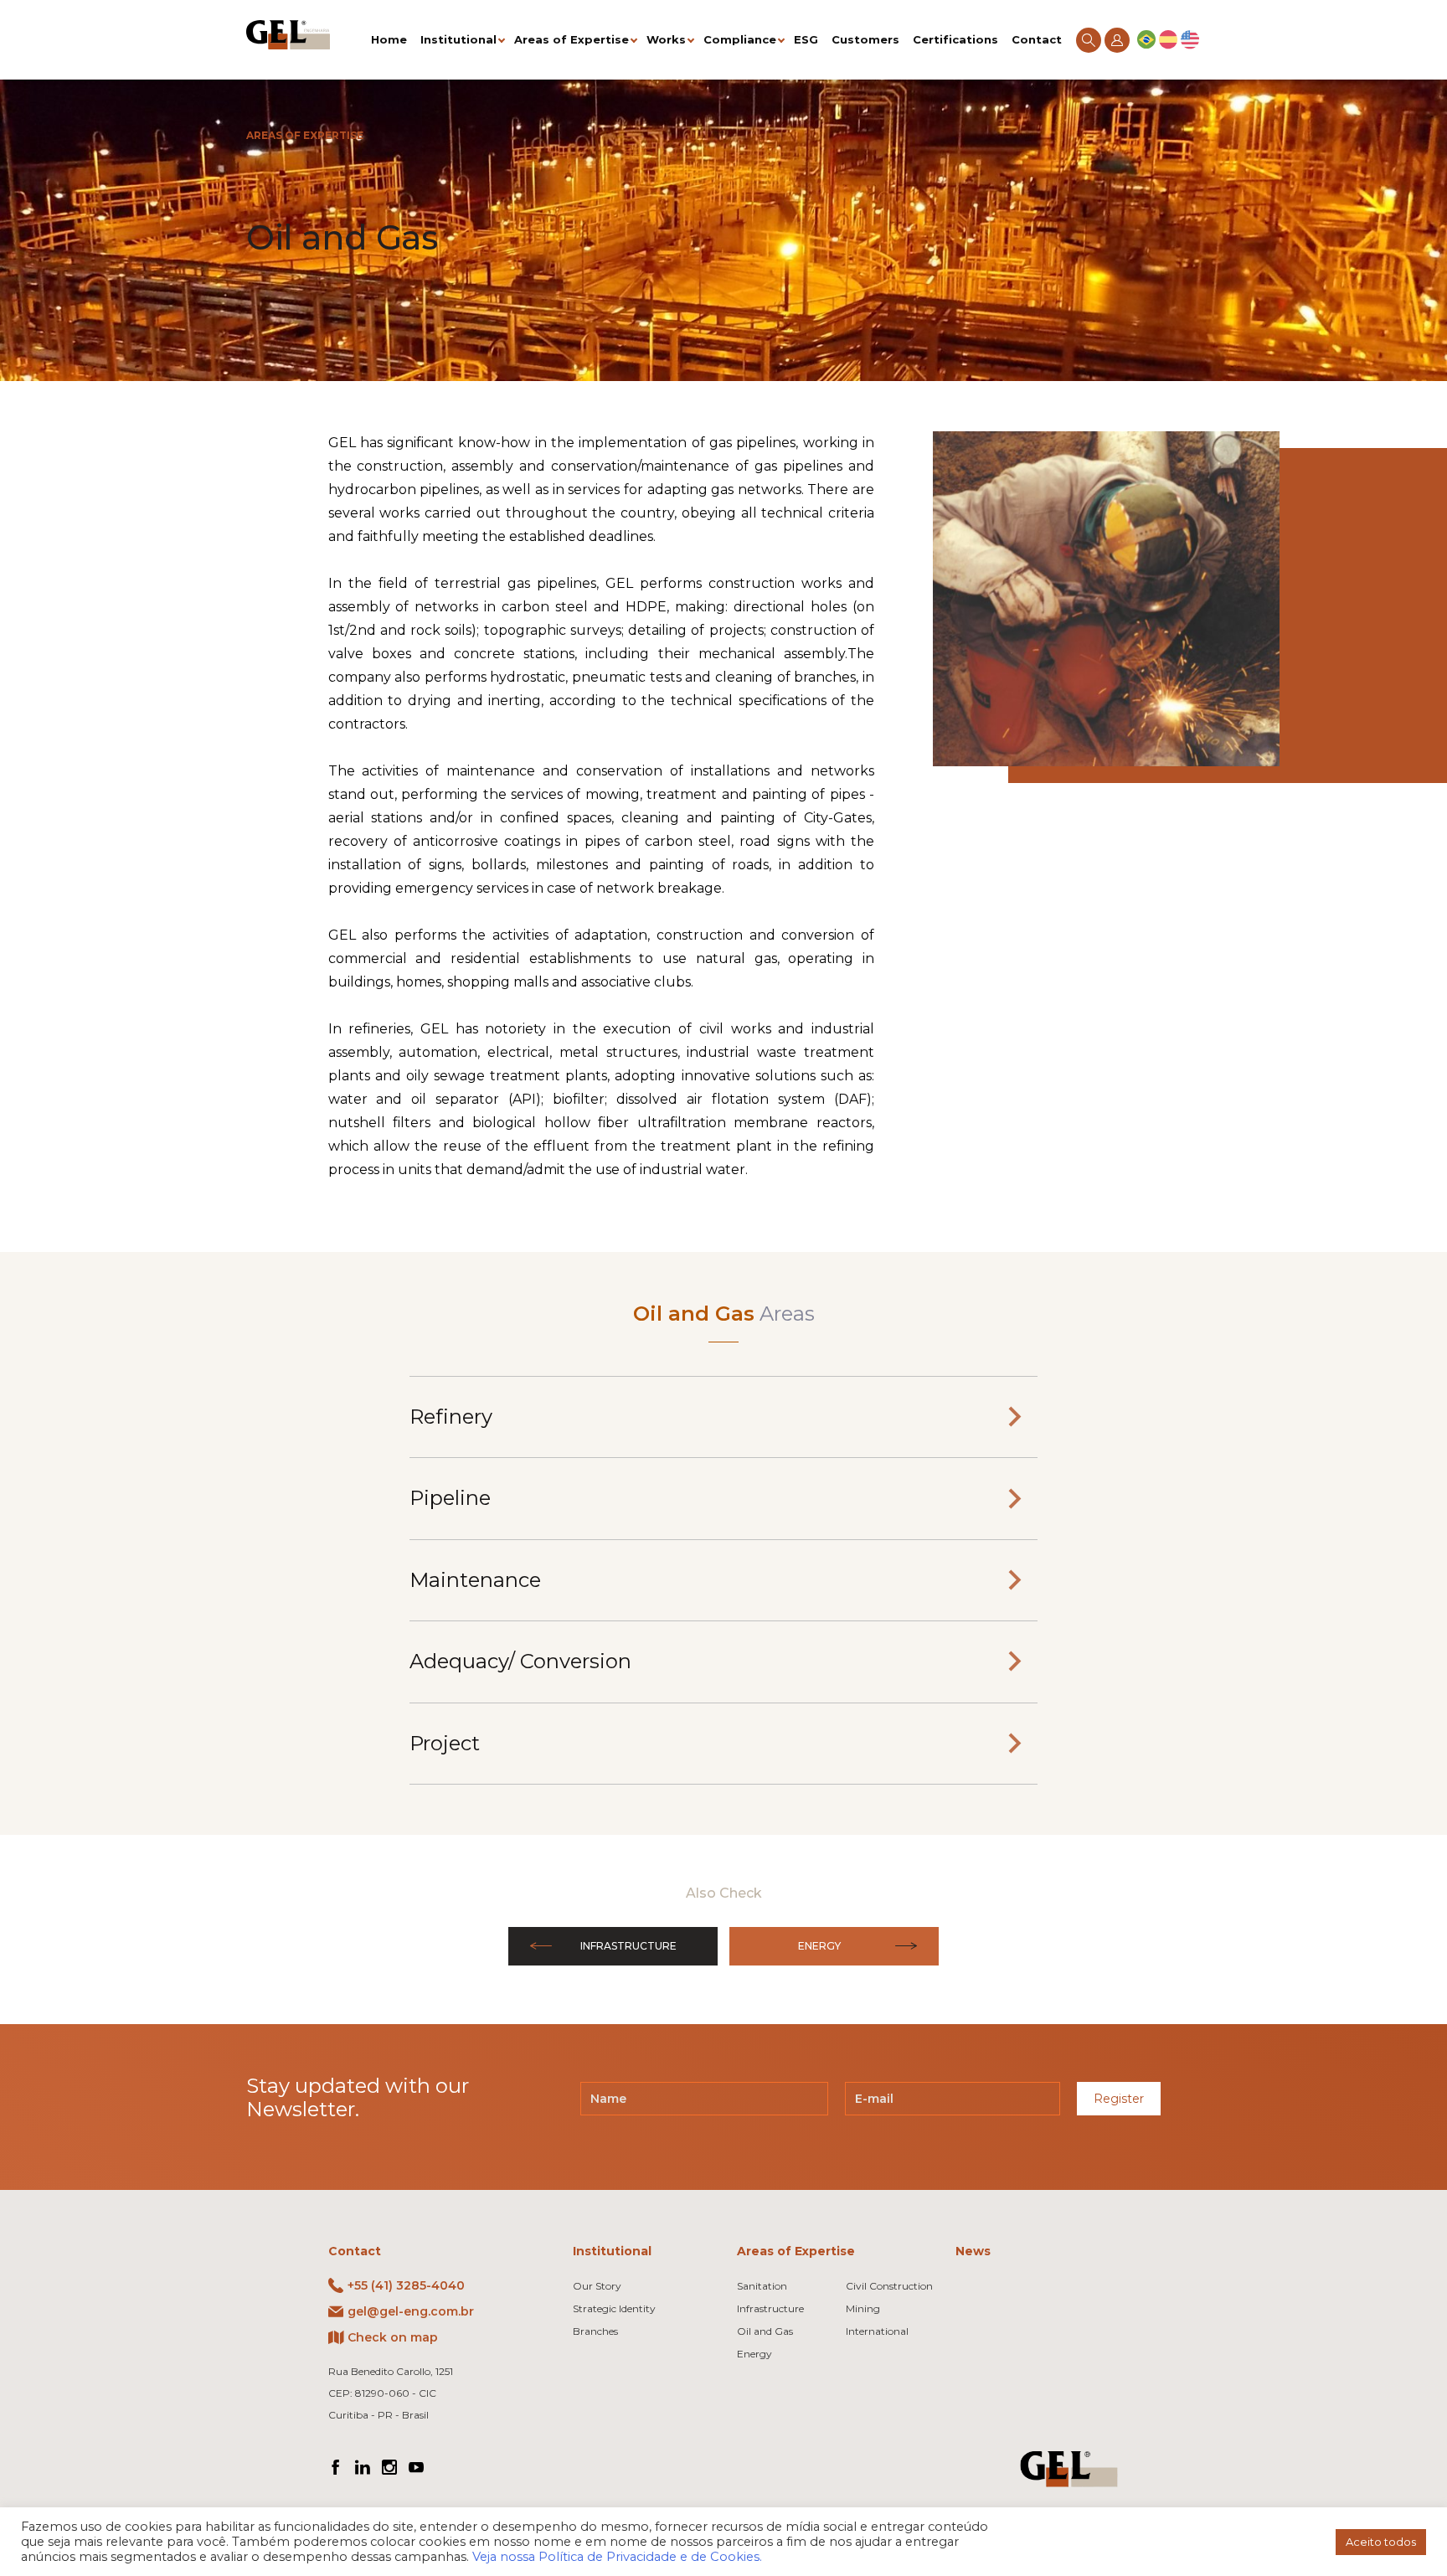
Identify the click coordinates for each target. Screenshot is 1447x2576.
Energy (819, 1946)
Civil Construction (889, 2286)
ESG (806, 39)
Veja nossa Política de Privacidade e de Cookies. (617, 2557)
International (877, 2331)
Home (389, 39)
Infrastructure (628, 1946)
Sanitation (762, 2286)
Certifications (955, 39)
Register (1119, 2099)
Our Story (597, 2286)
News (973, 2251)
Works (666, 39)
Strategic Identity (614, 2308)
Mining (863, 2308)
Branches (595, 2331)
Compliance (740, 39)
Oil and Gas (765, 2331)
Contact (1037, 39)
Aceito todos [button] (1381, 2542)
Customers (865, 39)
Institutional (458, 39)
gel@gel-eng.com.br (411, 2311)
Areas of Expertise (572, 39)
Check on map (393, 2337)
